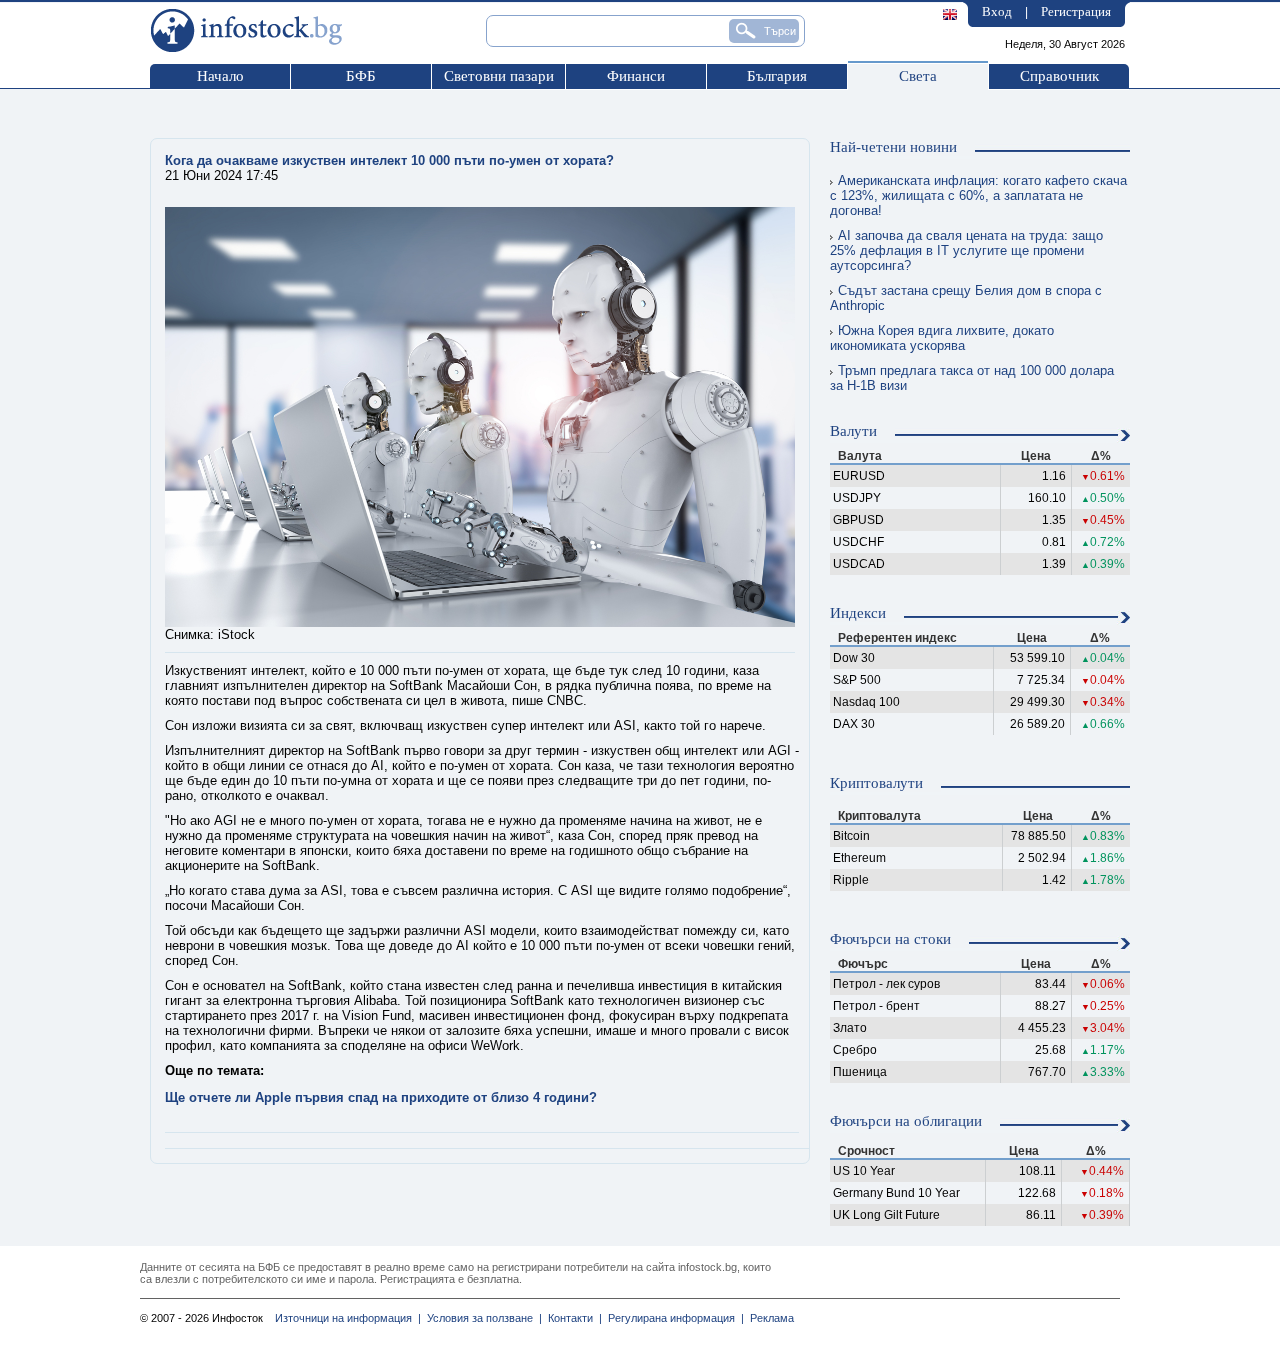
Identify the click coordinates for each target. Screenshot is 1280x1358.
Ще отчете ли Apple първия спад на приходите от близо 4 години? (381, 1097)
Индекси (858, 613)
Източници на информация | (348, 1318)
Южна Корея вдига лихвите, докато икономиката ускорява (942, 338)
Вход (997, 11)
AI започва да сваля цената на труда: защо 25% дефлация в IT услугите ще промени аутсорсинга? (966, 250)
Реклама (769, 1318)
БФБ (361, 76)
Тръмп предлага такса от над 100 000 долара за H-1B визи (972, 378)
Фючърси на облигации (906, 1121)
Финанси (636, 76)
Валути (853, 431)
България (777, 76)
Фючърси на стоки (890, 939)
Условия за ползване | (481, 1318)
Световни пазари (499, 76)
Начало (220, 76)
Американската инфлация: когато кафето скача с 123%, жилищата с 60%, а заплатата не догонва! (978, 195)
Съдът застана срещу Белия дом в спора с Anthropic (966, 298)
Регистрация (1076, 11)
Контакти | (572, 1318)
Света (918, 76)
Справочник (1059, 76)
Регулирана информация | (673, 1318)
